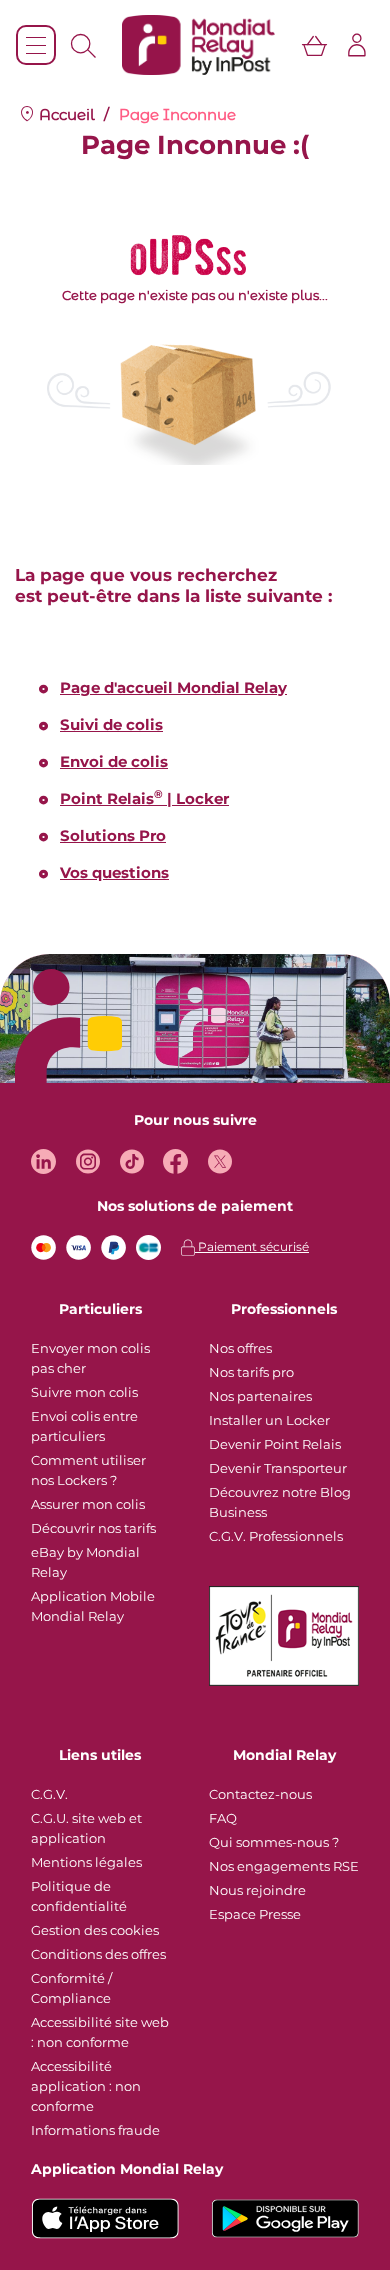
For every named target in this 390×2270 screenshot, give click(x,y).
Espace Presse (255, 1914)
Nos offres (240, 1348)
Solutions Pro (113, 835)
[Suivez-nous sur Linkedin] (43, 1161)
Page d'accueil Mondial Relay (173, 687)
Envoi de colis (114, 761)
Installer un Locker (269, 1420)
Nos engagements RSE (284, 1866)
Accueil (65, 114)
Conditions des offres (98, 1954)
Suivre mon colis (84, 1392)
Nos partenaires (260, 1396)
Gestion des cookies (95, 1930)
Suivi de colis (111, 724)
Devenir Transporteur (278, 1468)
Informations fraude (95, 2130)
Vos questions (114, 872)
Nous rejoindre (257, 1890)
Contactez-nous (260, 1794)
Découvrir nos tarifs (93, 1528)
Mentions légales (86, 1862)
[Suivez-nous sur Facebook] (175, 1161)
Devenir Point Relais (275, 1444)
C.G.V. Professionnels (276, 1536)
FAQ (223, 1818)
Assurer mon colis (88, 1504)
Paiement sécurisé (252, 1246)
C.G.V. (49, 1794)
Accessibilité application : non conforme (86, 2086)
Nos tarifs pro (251, 1372)
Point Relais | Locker (144, 798)
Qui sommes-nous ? (274, 1842)
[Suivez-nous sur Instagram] (87, 1161)
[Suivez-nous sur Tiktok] (131, 1161)
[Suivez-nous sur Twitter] (219, 1161)
